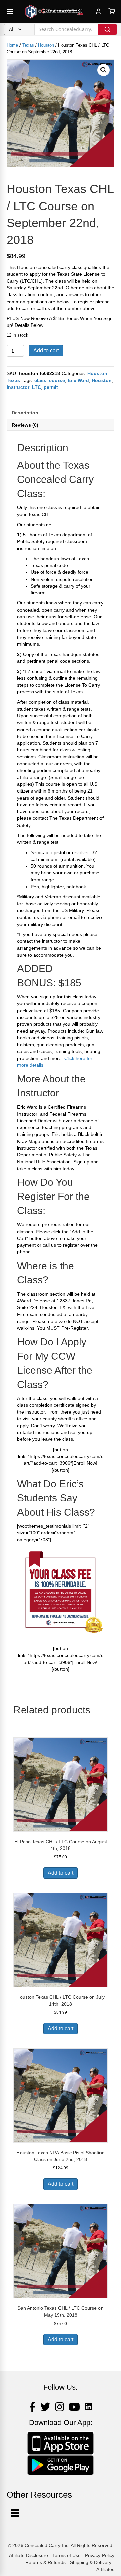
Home (12, 45)
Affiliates (105, 2569)
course (57, 380)
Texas (28, 45)
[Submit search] (107, 29)
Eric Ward (78, 380)
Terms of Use (67, 2555)
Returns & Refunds (45, 2562)
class (40, 380)
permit (51, 387)
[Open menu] (10, 11)
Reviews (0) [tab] (25, 425)
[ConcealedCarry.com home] (54, 11)
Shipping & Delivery (91, 2562)
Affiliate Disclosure (29, 2555)
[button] (104, 70)
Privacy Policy (100, 2555)
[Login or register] (98, 11)
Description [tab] (25, 413)
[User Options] (15, 2513)
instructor (18, 387)
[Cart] (112, 11)
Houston (46, 45)
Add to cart (46, 351)
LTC (36, 387)
